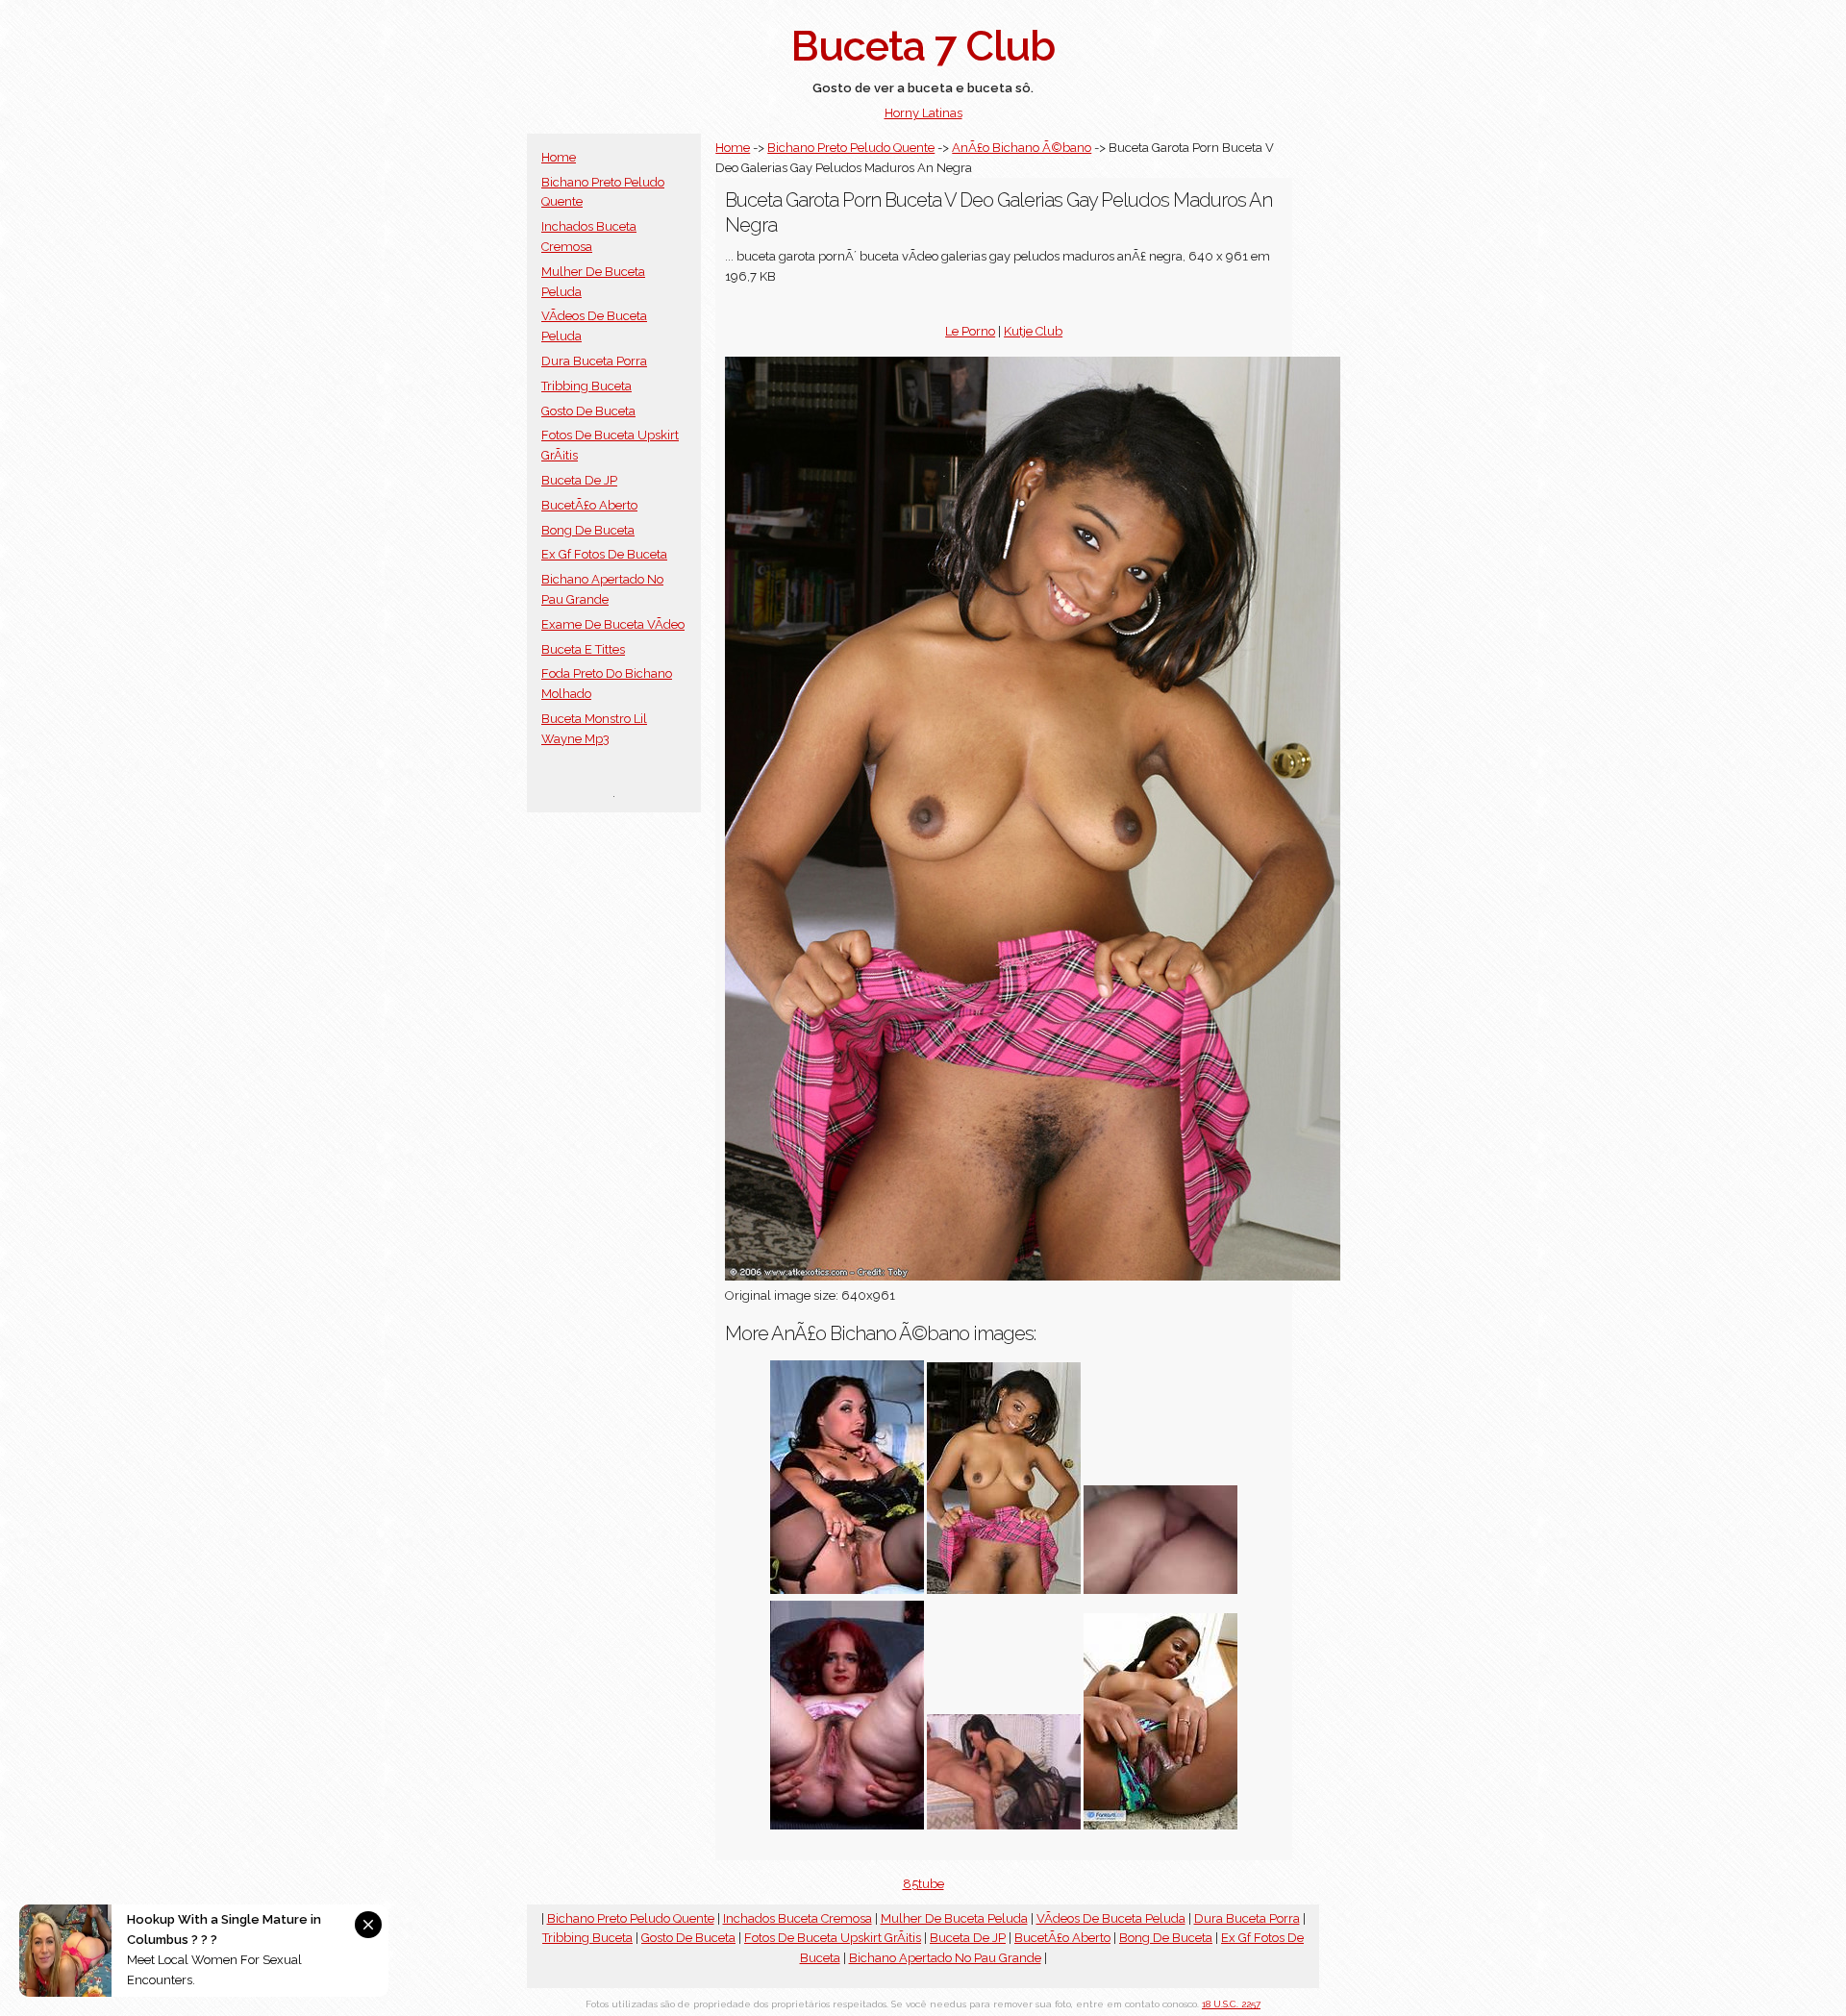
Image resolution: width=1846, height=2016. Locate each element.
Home (559, 157)
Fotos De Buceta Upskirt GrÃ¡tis (833, 1938)
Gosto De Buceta (588, 411)
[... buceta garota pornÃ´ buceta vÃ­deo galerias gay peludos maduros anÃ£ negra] (1004, 1590)
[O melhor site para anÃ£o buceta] (847, 1825)
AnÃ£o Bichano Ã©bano (1022, 148)
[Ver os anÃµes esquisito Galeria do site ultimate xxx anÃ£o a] (847, 1590)
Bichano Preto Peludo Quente (851, 148)
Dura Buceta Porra (594, 361)
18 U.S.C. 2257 (1231, 2004)
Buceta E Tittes (583, 649)
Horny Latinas (923, 113)
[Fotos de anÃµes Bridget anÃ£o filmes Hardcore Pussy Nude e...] (1160, 1590)
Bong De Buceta (588, 530)
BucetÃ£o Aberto (589, 505)
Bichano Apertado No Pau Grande (945, 1958)
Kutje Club (1033, 331)
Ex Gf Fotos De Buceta (604, 554)
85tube (923, 1884)
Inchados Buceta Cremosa (798, 1918)
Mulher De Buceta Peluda (954, 1918)
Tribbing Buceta (586, 386)
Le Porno (970, 331)
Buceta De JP (579, 480)
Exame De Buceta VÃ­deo (613, 624)
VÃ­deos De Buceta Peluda (1111, 1918)
